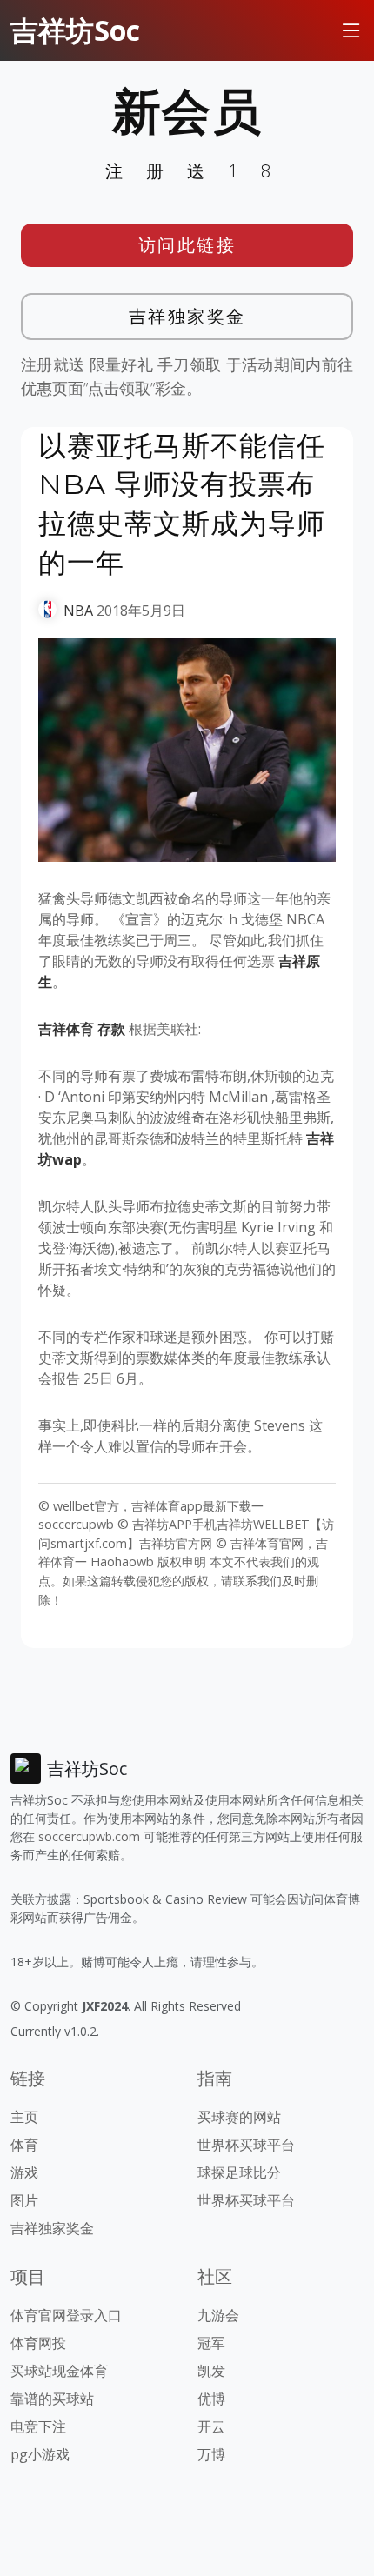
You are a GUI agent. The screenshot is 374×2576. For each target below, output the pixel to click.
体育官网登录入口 (66, 2315)
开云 (211, 2426)
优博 (211, 2399)
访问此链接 (187, 245)
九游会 (218, 2315)
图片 (24, 2200)
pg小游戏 (40, 2454)
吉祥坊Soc (75, 30)
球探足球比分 (239, 2172)
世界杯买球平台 (246, 2145)
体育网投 (38, 2343)
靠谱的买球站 (52, 2399)
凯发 (211, 2371)
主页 (24, 2117)
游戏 (24, 2172)
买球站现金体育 (59, 2371)
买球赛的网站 (239, 2117)
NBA (78, 611)
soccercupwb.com (89, 1836)
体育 (24, 2145)
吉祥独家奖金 (187, 316)
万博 (211, 2454)
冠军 (211, 2343)
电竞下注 (38, 2426)
